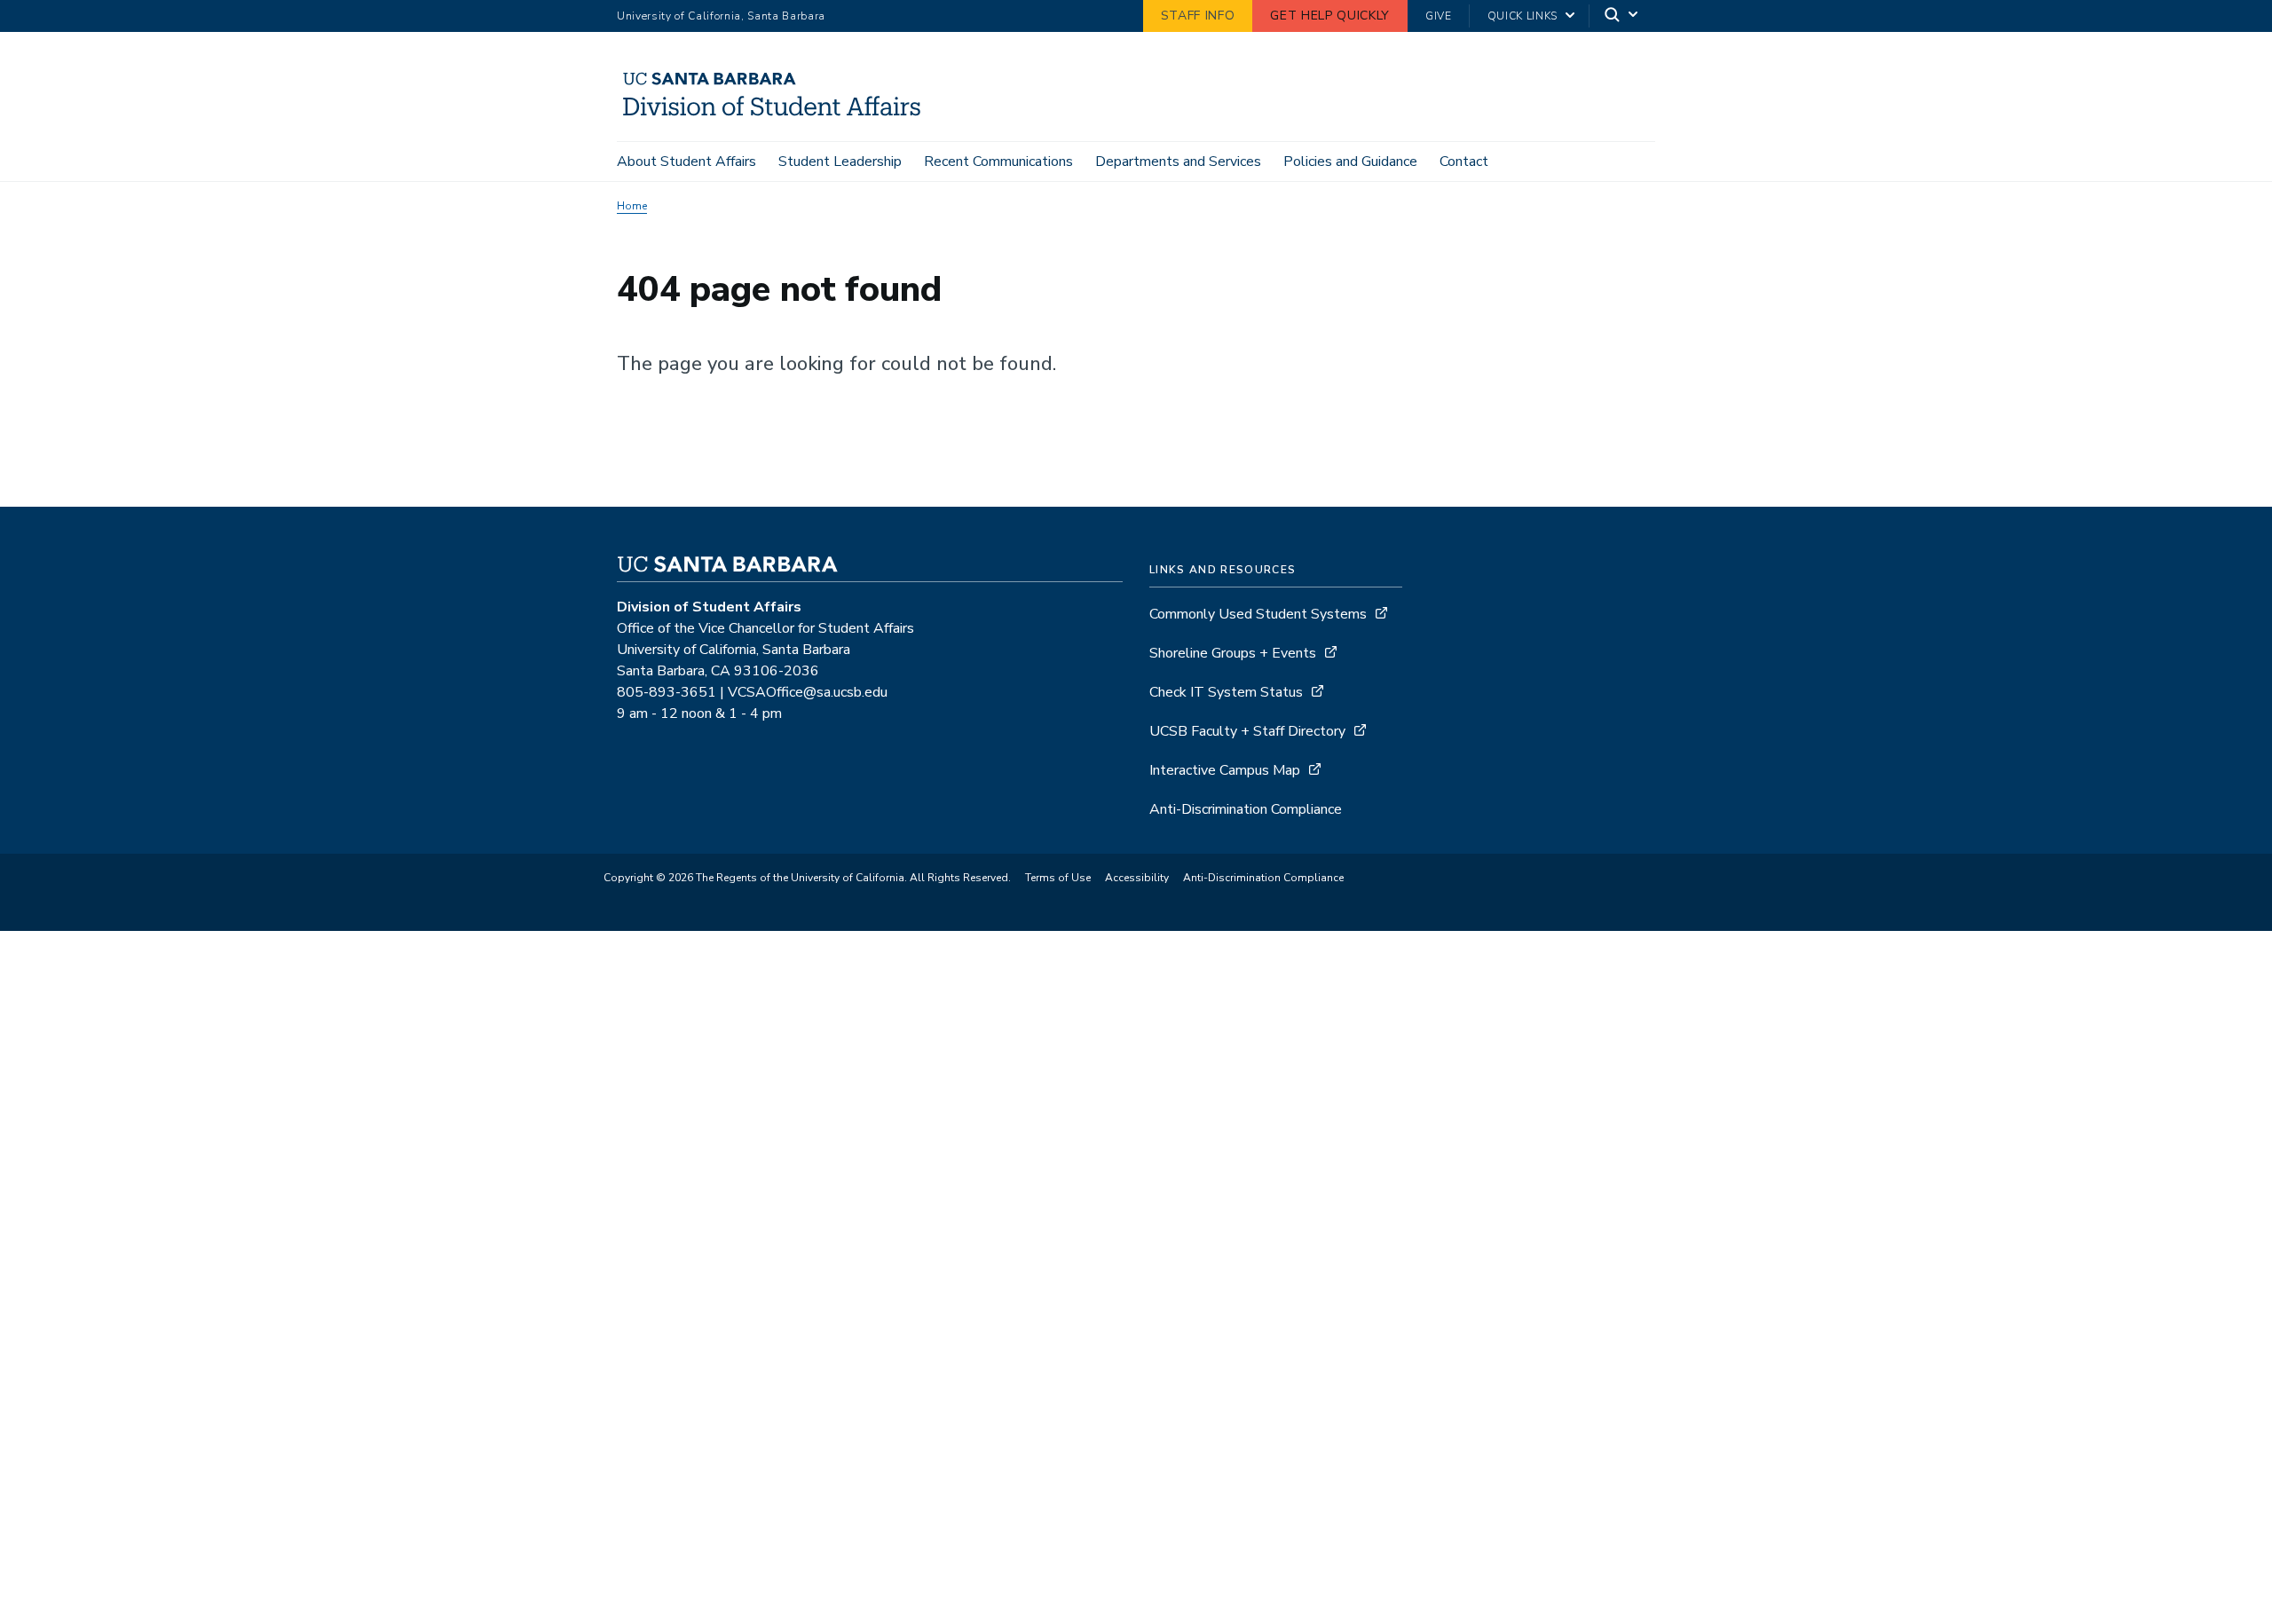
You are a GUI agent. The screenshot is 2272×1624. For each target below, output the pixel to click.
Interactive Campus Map (1225, 770)
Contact (1464, 162)
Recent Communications (998, 162)
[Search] (1622, 16)
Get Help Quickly (1330, 16)
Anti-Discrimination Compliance (1246, 809)
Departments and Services (1178, 162)
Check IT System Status (1226, 692)
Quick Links (1523, 16)
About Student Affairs (686, 162)
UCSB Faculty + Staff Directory (1247, 731)
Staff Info (1198, 16)
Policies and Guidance (1350, 162)
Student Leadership (840, 162)
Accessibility (1137, 878)
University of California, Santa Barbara (721, 16)
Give (1439, 16)
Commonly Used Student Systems (1258, 614)
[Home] (779, 116)
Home (632, 206)
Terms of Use (1058, 878)
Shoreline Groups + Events (1233, 653)
